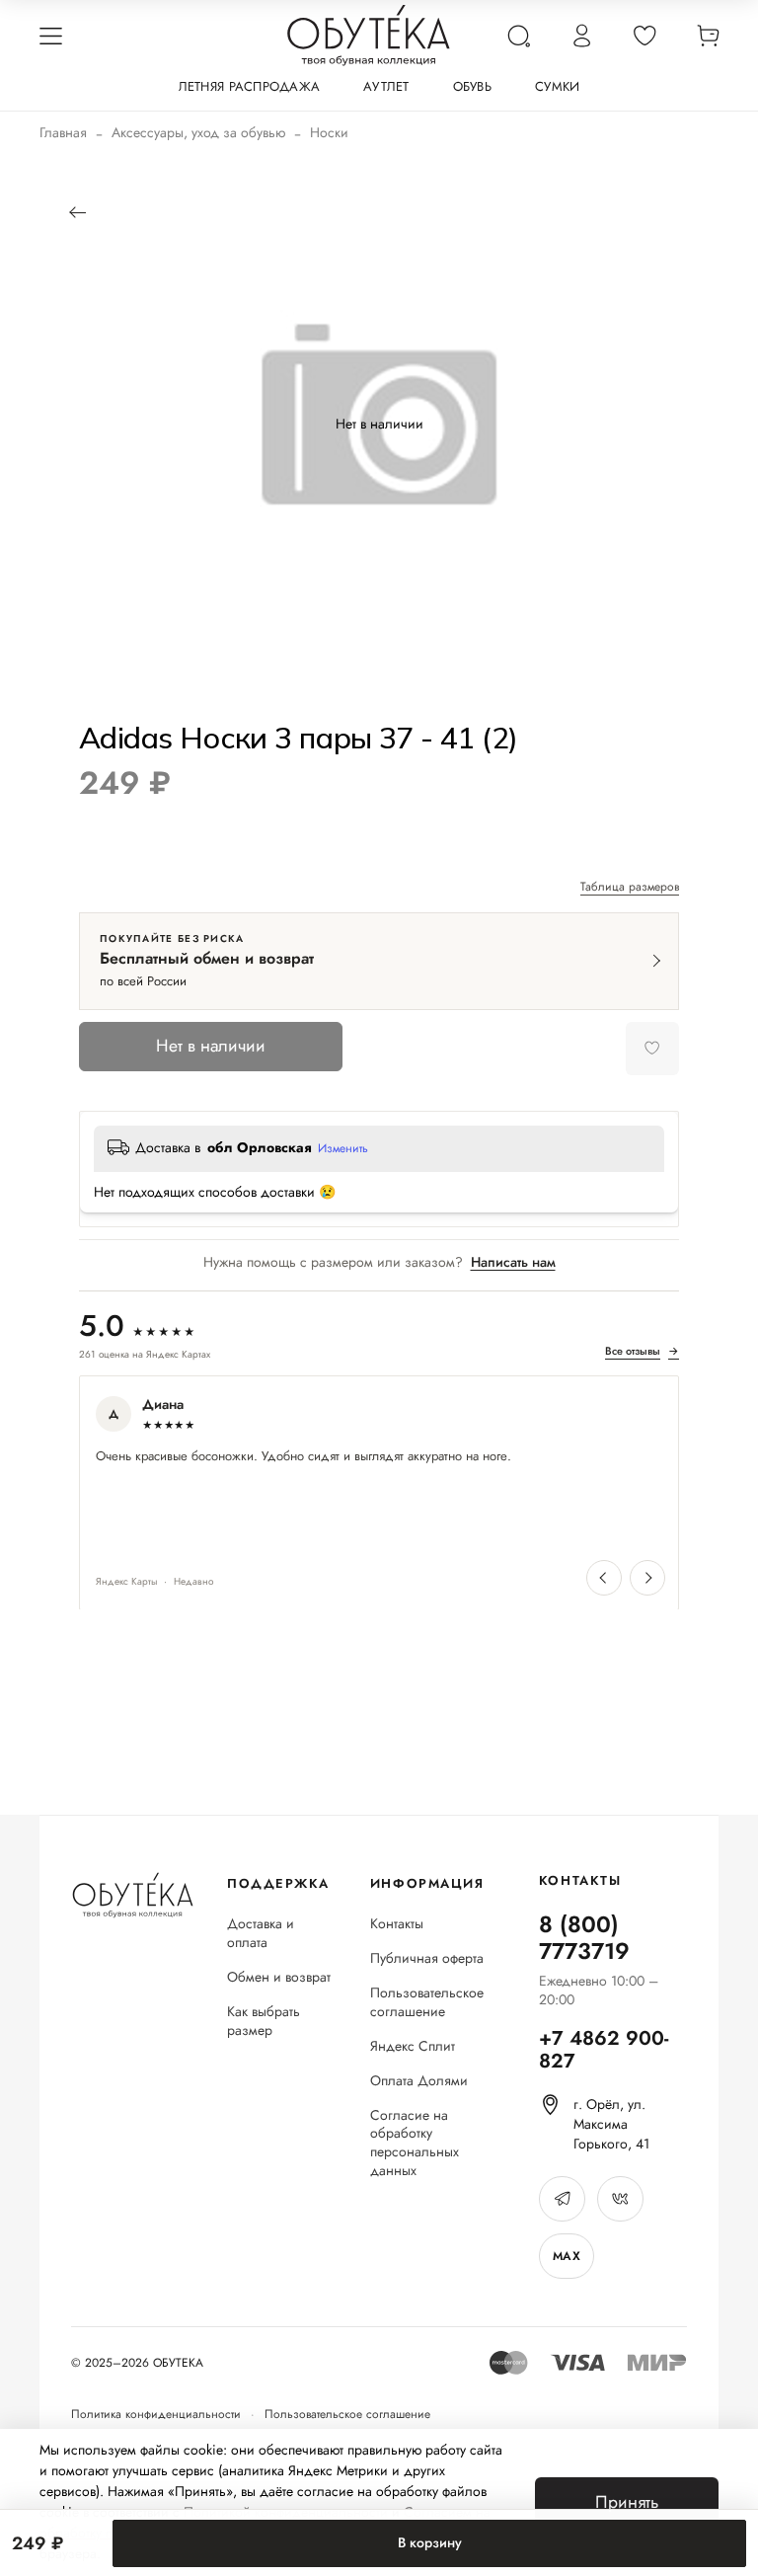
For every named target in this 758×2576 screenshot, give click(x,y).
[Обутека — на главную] (132, 1895)
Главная (63, 132)
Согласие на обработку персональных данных (415, 2144)
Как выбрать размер (264, 2021)
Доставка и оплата (261, 1933)
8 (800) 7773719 (584, 1938)
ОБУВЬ (472, 86)
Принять (627, 2502)
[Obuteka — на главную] (369, 36)
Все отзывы (642, 1352)
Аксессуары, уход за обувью (198, 132)
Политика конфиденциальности (156, 2414)
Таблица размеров (630, 888)
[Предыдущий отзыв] (604, 1578)
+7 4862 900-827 (604, 2050)
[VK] (620, 2199)
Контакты (397, 1924)
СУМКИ (557, 86)
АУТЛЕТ (386, 86)
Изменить (343, 1149)
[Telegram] (562, 2199)
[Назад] (76, 213)
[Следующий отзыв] (647, 1578)
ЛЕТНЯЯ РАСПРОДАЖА (249, 86)
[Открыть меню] (50, 36)
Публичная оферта (427, 1958)
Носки (329, 132)
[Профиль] (581, 36)
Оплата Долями (419, 2081)
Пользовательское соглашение (427, 2002)
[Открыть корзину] (708, 36)
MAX (567, 2256)
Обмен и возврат (279, 1977)
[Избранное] (644, 36)
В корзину (430, 2542)
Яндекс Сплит (413, 2046)
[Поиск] (518, 36)
